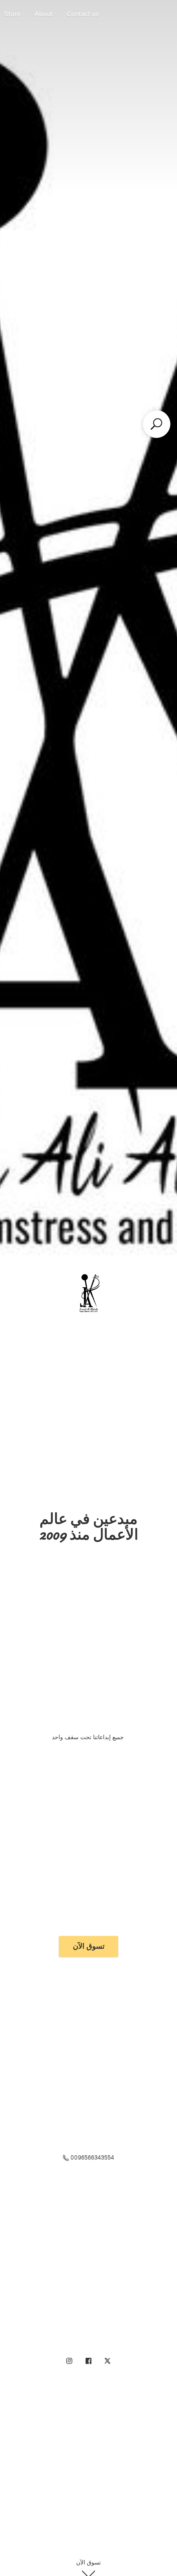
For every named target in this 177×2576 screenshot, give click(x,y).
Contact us (83, 14)
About (44, 14)
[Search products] (156, 424)
